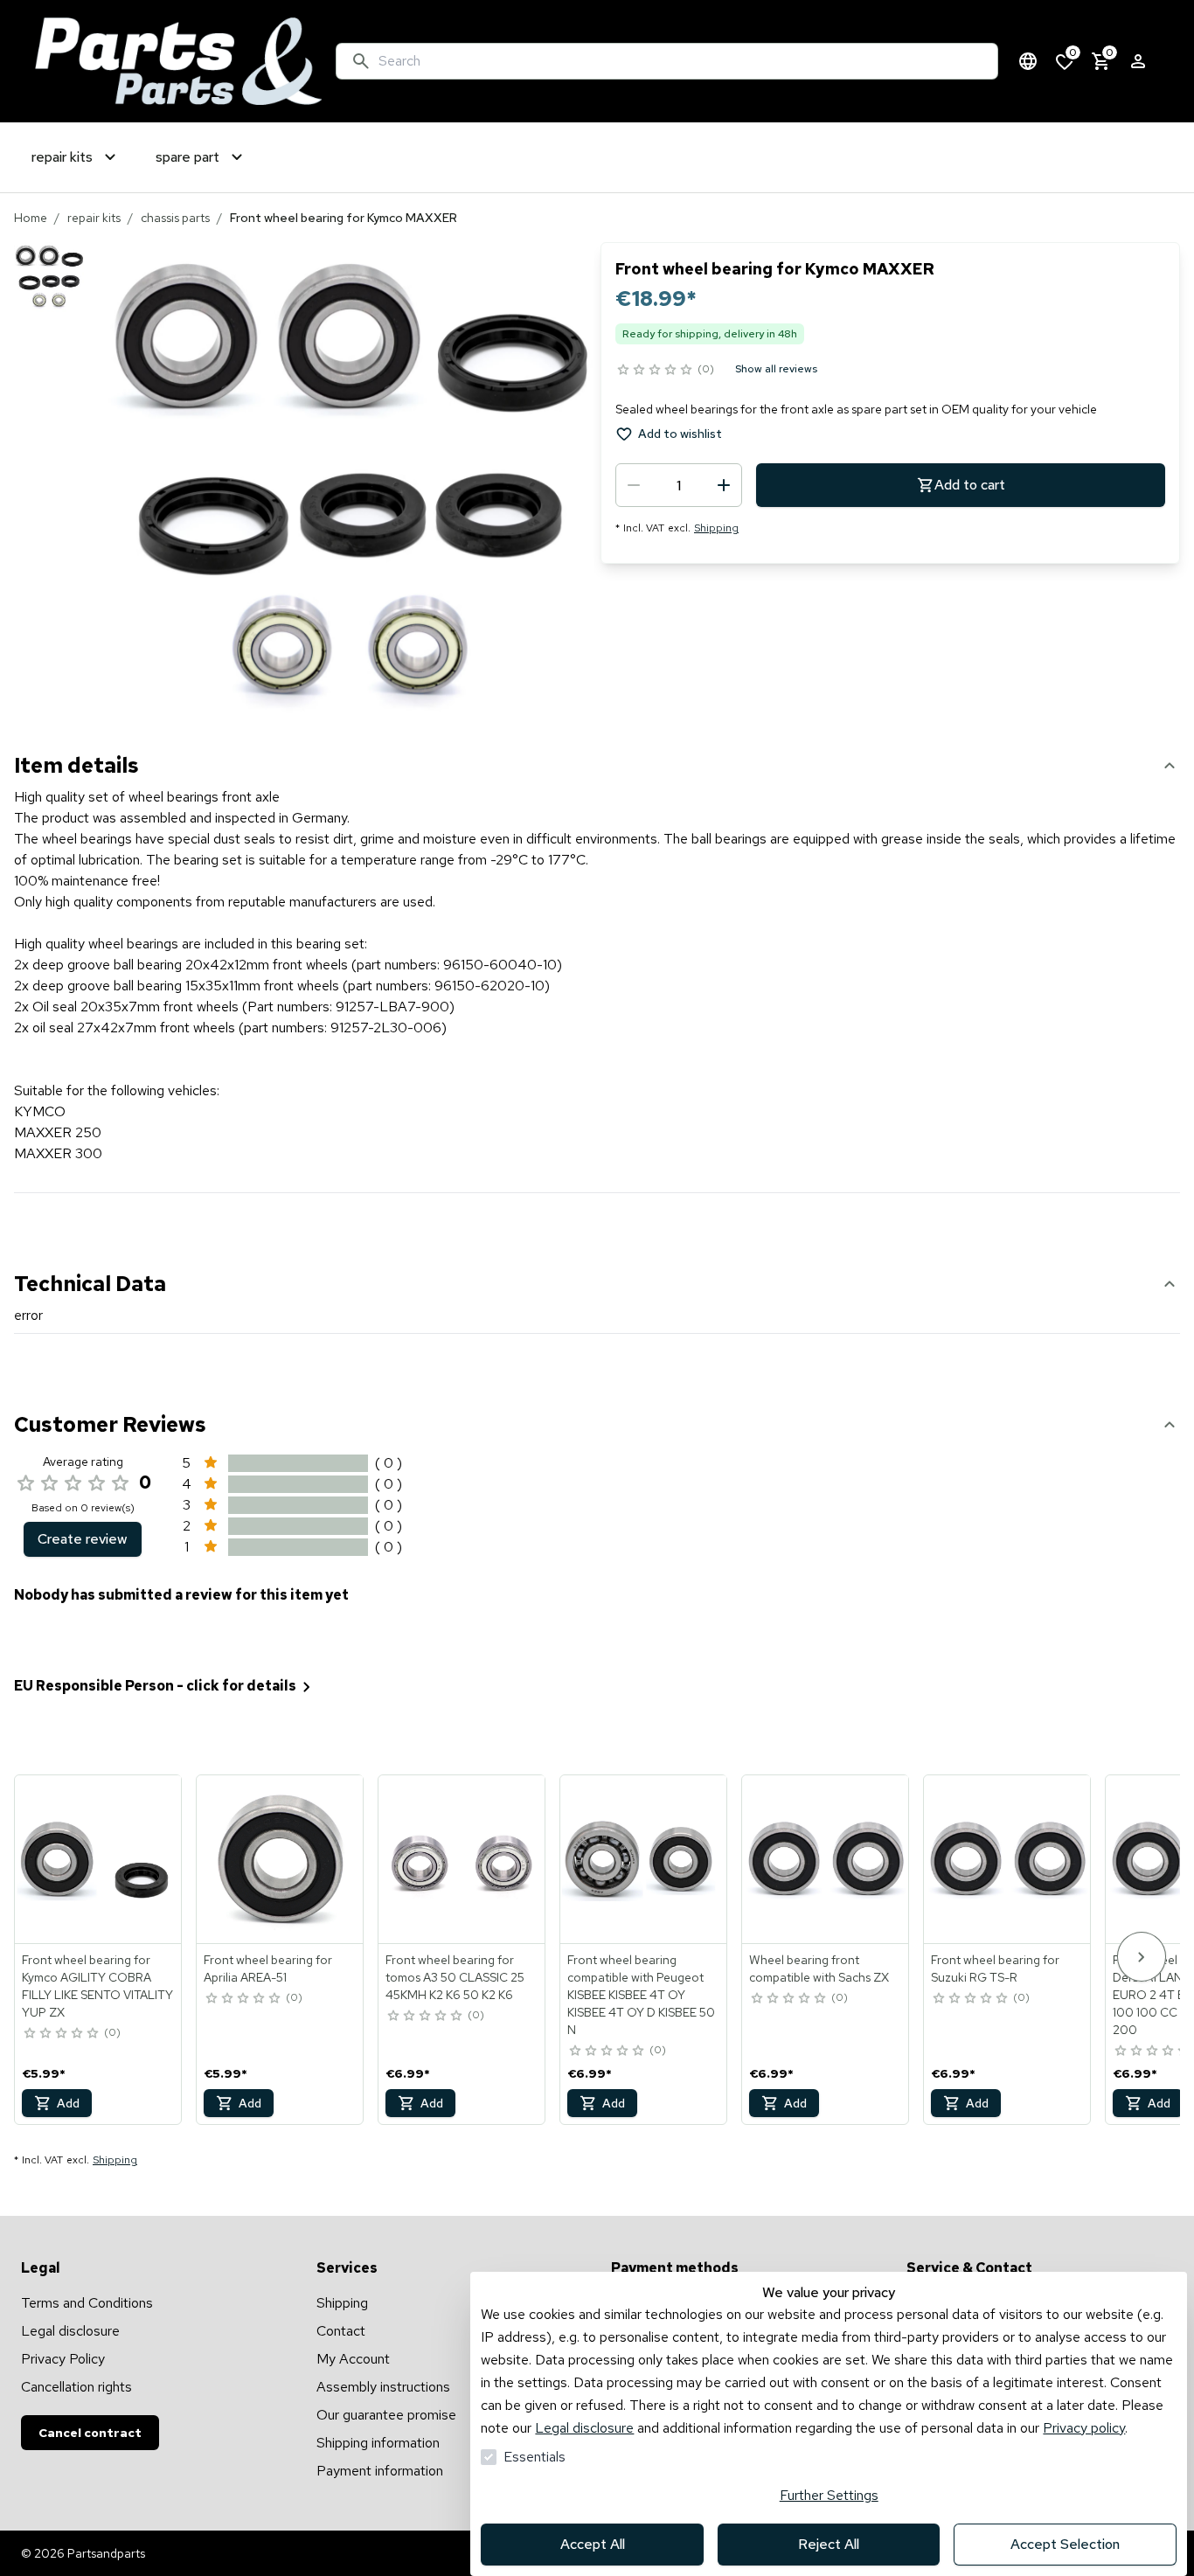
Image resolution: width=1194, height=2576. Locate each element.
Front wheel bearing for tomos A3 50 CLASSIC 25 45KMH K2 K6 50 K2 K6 (455, 1977)
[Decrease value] (634, 485)
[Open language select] (1028, 61)
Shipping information (378, 2443)
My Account (353, 2359)
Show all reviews (776, 369)
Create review (83, 1539)
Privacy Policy (63, 2359)
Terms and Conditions (87, 2303)
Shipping (716, 528)
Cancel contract (90, 2433)
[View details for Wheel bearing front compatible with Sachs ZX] (826, 1859)
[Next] (1142, 1957)
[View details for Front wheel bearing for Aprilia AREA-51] (281, 1859)
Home (31, 218)
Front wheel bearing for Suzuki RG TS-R (995, 1968)
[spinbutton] (679, 485)
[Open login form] (1138, 61)
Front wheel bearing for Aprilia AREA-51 (268, 1968)
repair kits (94, 218)
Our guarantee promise (386, 2415)
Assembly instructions (383, 2387)
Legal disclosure (584, 2428)
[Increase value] (724, 485)
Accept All (593, 2544)
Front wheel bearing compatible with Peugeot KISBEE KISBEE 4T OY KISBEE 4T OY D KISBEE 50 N (641, 1995)
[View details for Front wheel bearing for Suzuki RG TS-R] (1008, 1859)
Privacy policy (1084, 2428)
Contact (341, 2331)
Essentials (535, 2457)
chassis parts (175, 218)
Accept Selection (1065, 2544)
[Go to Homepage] (178, 61)
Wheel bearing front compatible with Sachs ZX (819, 1968)
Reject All (829, 2544)
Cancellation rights (76, 2387)
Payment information (380, 2471)
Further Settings (829, 2495)
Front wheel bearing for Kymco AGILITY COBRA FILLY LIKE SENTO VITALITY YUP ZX (97, 1986)
